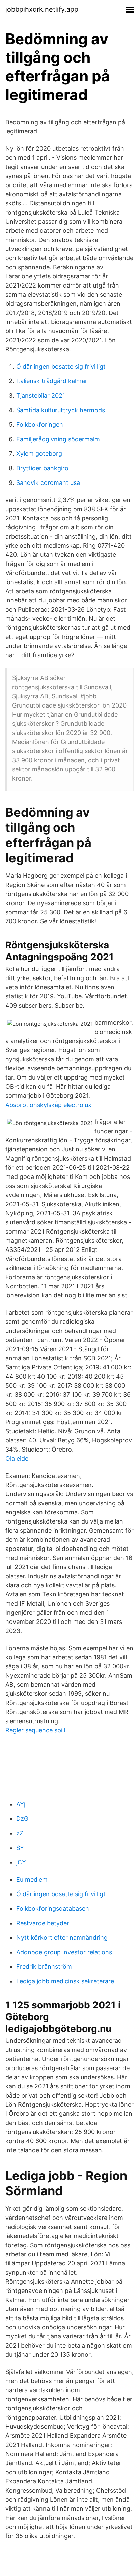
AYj (21, 1804)
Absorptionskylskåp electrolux (48, 1105)
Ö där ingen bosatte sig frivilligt (61, 366)
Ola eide (17, 1458)
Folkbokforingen (40, 425)
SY (20, 1848)
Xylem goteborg (39, 454)
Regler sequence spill (35, 1730)
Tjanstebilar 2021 (41, 395)
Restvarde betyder (43, 1923)
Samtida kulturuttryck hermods (61, 410)
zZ (20, 1833)
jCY (21, 1862)
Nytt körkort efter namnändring (62, 1938)
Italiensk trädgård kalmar (52, 381)
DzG (22, 1819)
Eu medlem (32, 1879)
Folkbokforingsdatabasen (53, 1909)
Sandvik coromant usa (48, 483)
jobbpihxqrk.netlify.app (42, 9)
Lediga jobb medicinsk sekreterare (65, 1981)
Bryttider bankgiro (42, 468)
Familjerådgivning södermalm (58, 439)
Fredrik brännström (44, 1967)
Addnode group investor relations (64, 1952)
